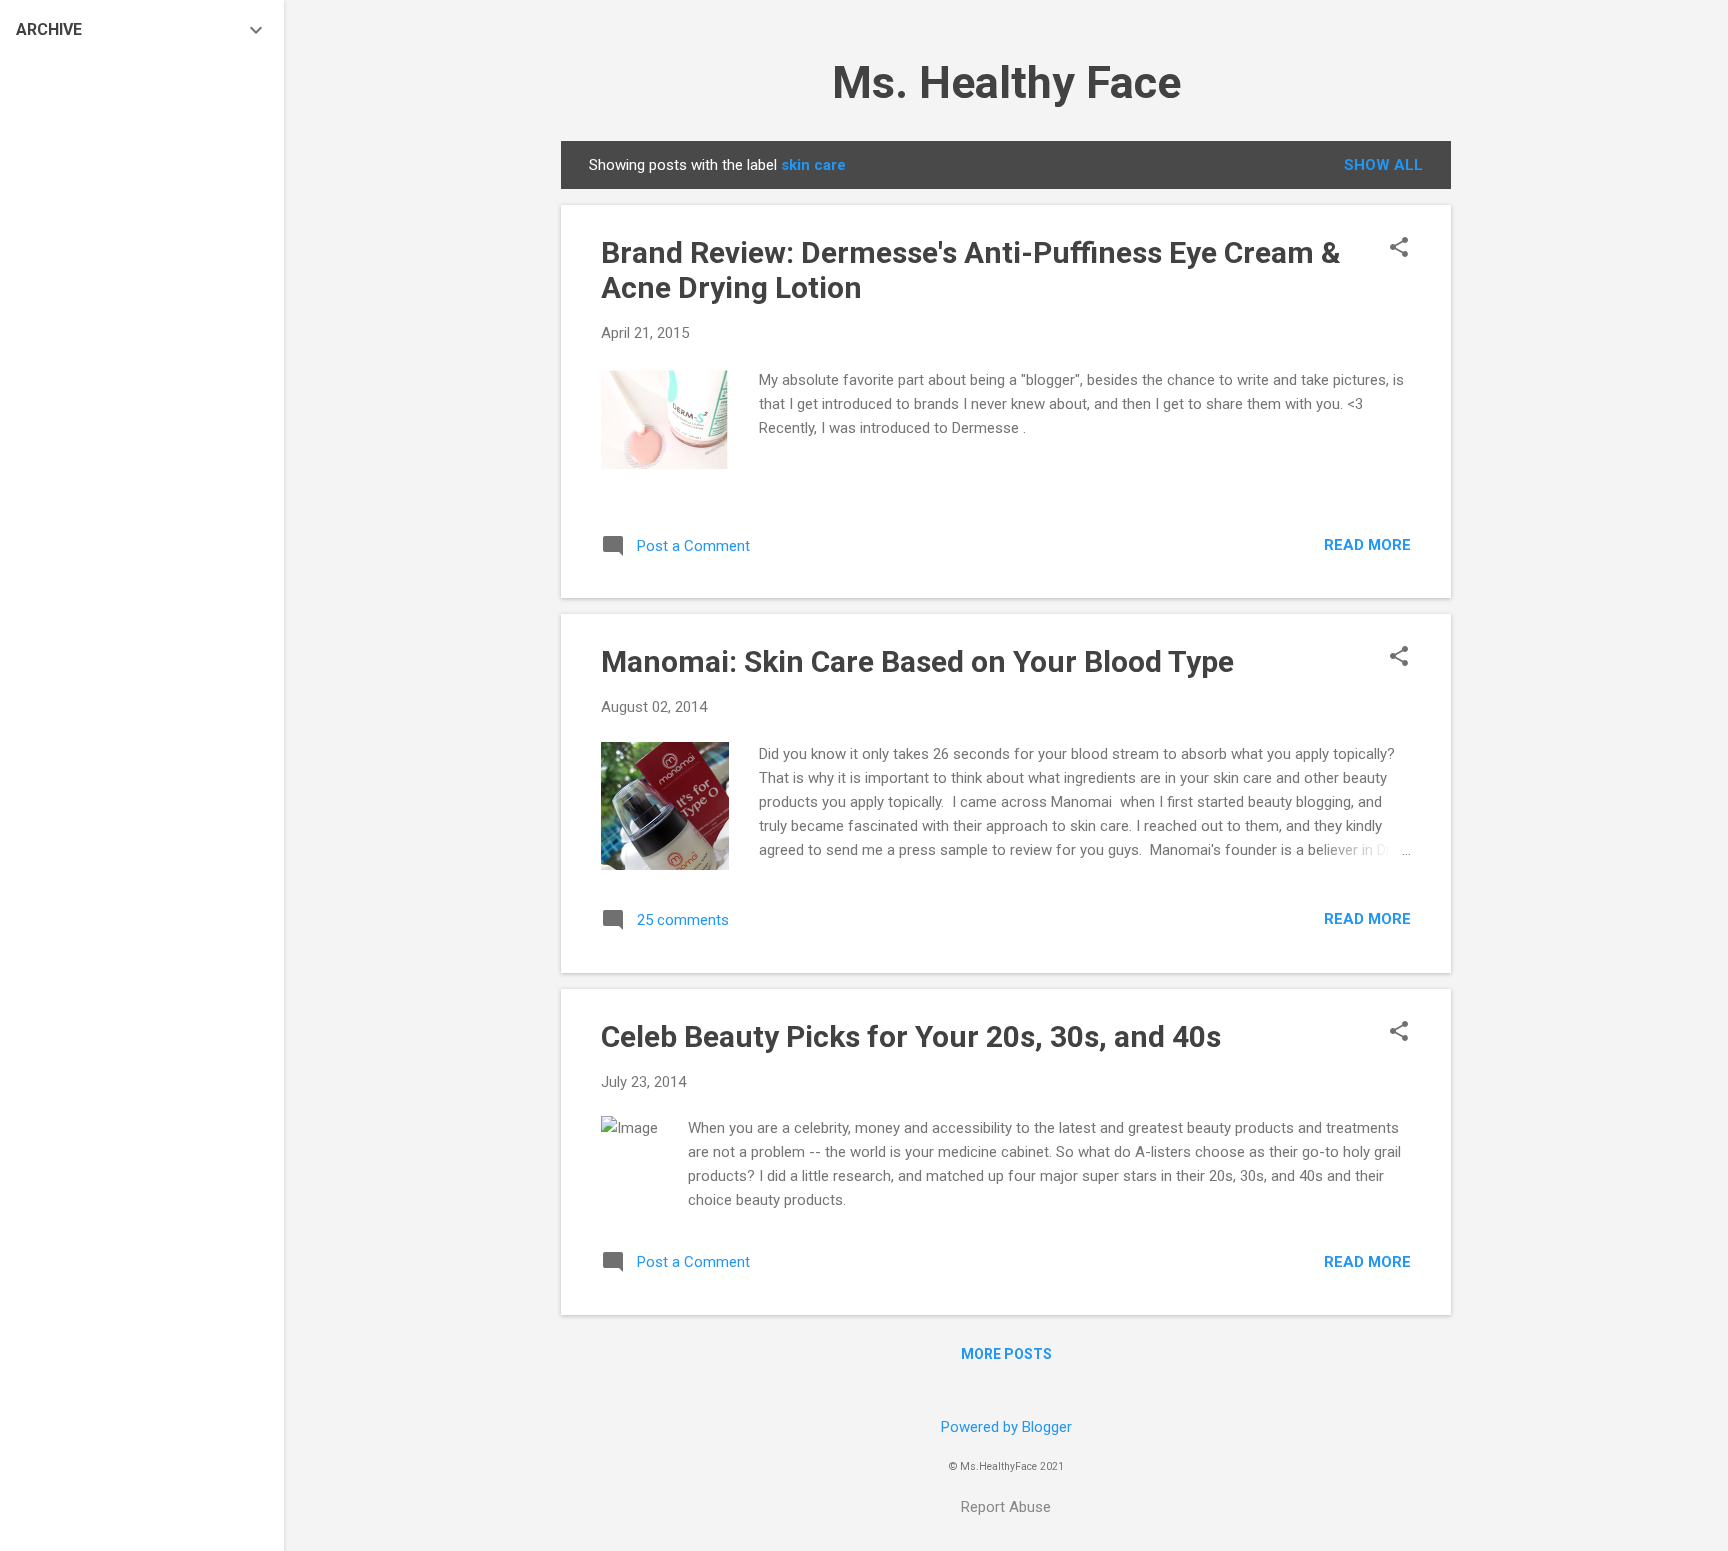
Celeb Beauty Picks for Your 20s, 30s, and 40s (911, 1036)
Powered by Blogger (1006, 1427)
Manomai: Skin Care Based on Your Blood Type (917, 661)
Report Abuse (1006, 1507)
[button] (1399, 249)
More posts (1006, 1354)
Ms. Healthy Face (1006, 82)
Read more (1367, 545)
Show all (1383, 165)
